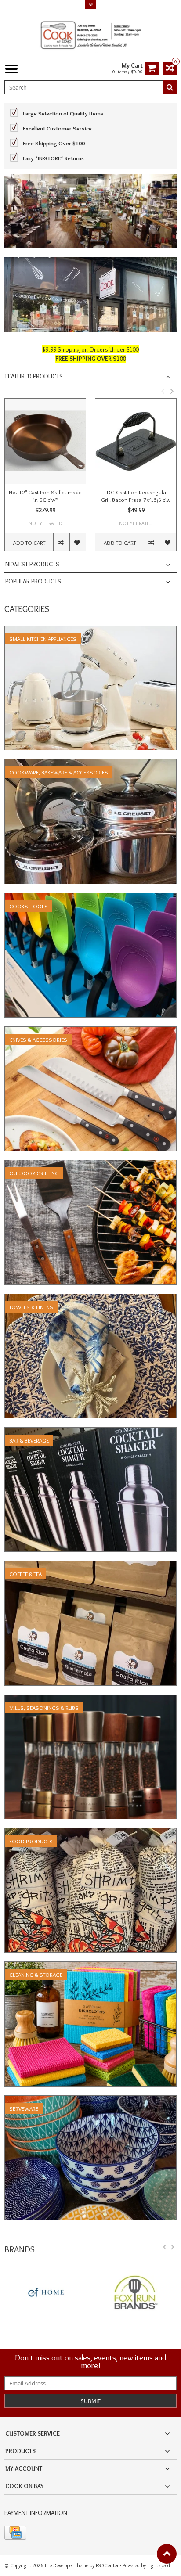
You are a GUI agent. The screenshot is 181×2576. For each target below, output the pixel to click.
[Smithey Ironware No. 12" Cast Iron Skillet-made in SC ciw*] (45, 441)
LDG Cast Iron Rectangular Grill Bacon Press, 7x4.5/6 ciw (136, 496)
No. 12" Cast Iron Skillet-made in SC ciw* (45, 496)
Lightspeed (159, 2565)
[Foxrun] (45, 2293)
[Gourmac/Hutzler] (136, 2293)
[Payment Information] (15, 2533)
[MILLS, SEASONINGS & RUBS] (90, 1699)
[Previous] (165, 2249)
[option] (45, 479)
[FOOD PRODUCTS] (90, 1833)
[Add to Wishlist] (78, 542)
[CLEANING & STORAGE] (90, 1966)
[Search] (170, 87)
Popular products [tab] (33, 581)
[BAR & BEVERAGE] (90, 1432)
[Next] (173, 2249)
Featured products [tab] (34, 376)
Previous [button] (163, 391)
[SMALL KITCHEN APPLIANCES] (90, 630)
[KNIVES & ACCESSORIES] (90, 1031)
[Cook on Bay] (90, 34)
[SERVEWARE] (90, 2100)
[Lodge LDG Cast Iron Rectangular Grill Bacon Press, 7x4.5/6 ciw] (136, 441)
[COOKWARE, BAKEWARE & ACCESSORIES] (90, 764)
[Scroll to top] (167, 2554)
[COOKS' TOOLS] (90, 898)
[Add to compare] (61, 542)
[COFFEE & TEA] (90, 1565)
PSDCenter (107, 2565)
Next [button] (172, 391)
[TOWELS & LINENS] (90, 1299)
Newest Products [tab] (32, 564)
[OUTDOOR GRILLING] (90, 1165)
